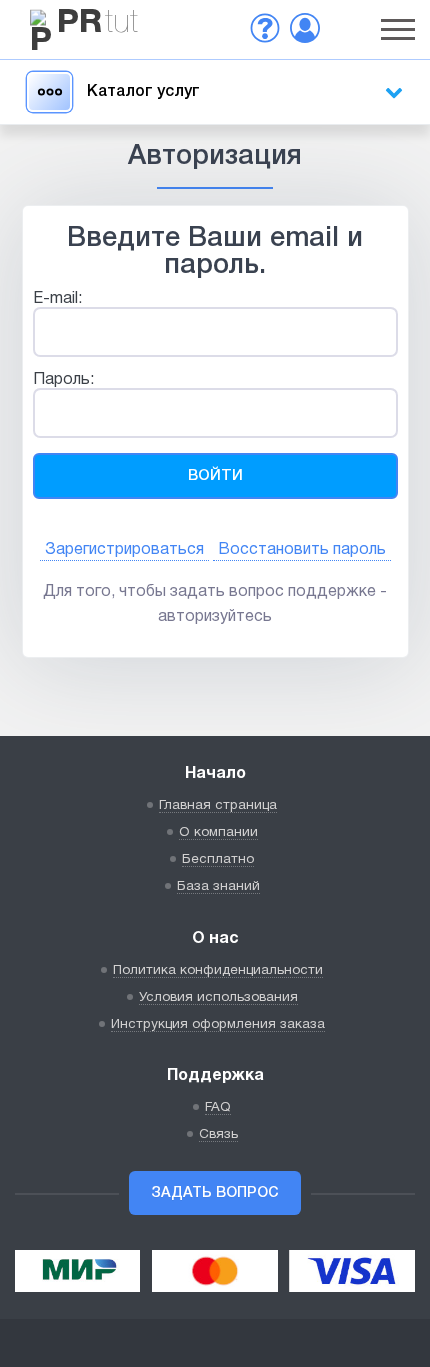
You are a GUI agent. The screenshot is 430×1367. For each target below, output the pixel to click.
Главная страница (218, 805)
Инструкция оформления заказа (218, 1024)
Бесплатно (218, 859)
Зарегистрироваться (124, 550)
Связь (218, 1134)
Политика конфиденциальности (218, 970)
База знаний (218, 886)
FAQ (218, 1107)
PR (97, 23)
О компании (218, 832)
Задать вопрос (215, 1193)
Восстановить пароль (302, 550)
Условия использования (218, 997)
